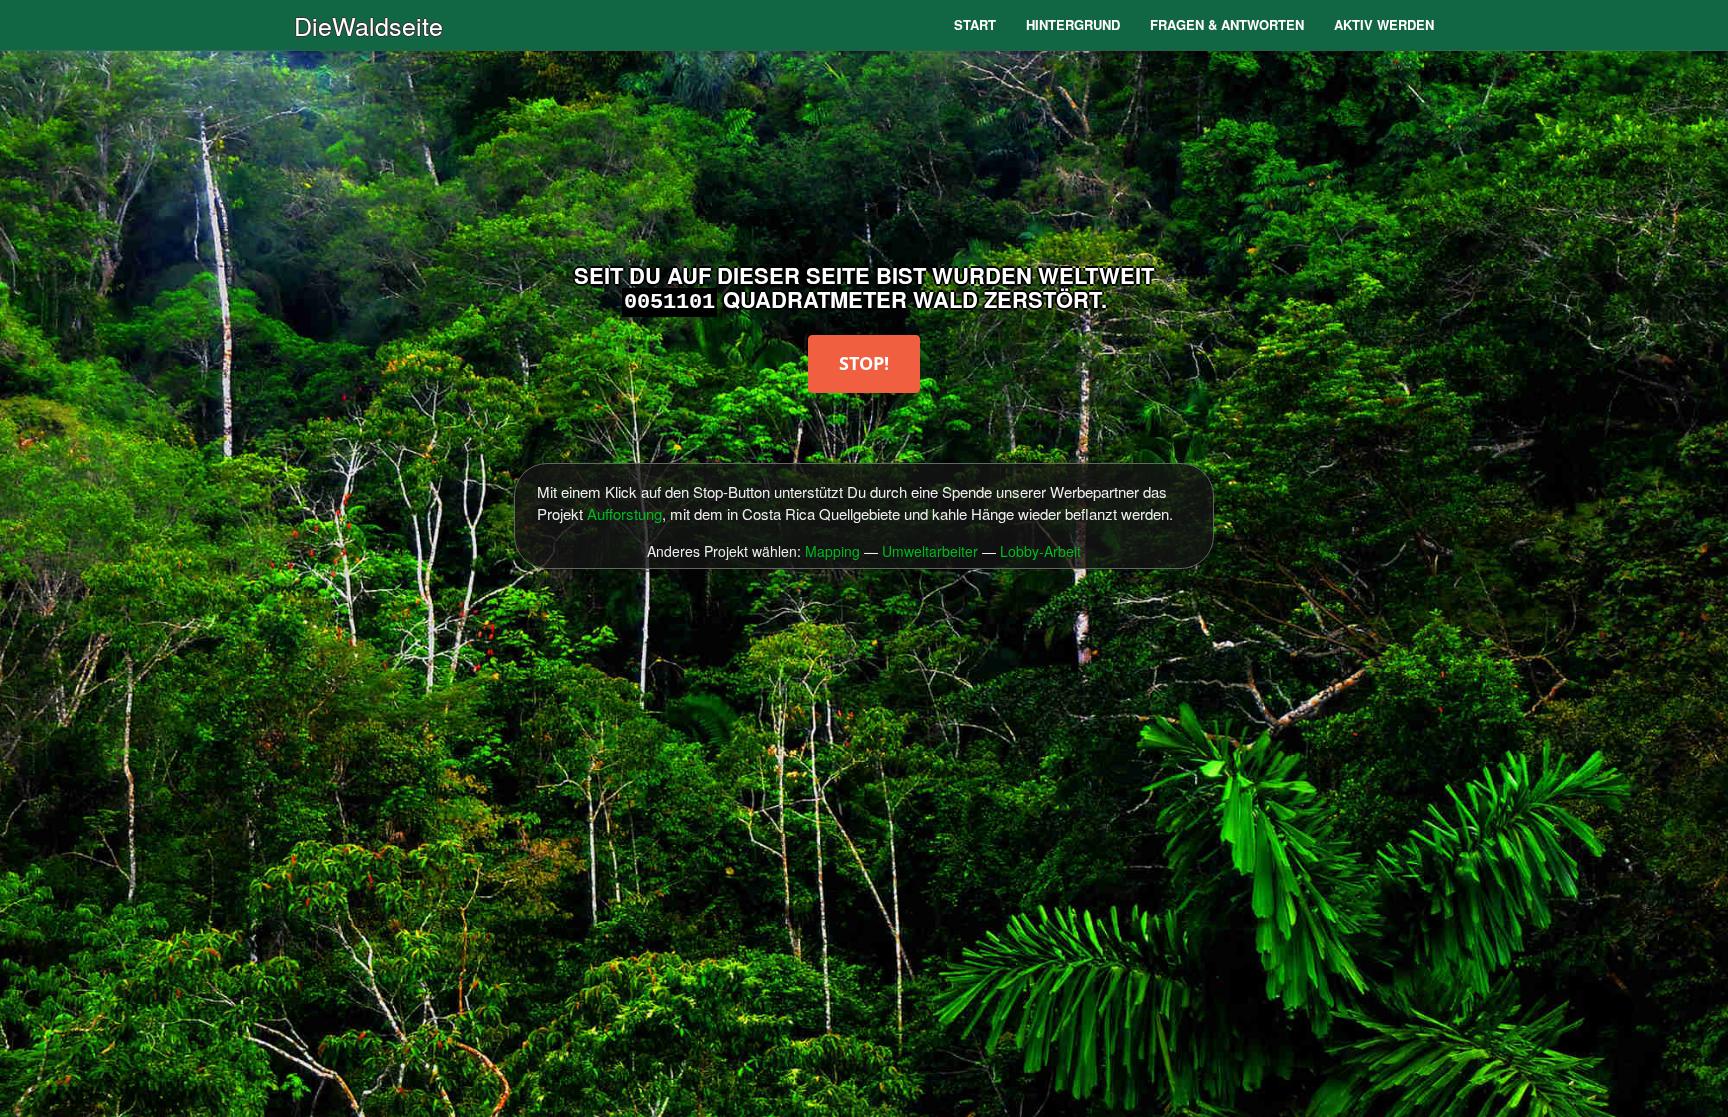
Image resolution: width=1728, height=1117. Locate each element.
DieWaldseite (368, 25)
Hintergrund (1073, 24)
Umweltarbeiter (930, 551)
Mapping (832, 551)
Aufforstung (624, 513)
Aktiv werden (1384, 24)
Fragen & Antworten (1227, 24)
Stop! (864, 363)
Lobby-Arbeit (1040, 551)
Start (975, 24)
